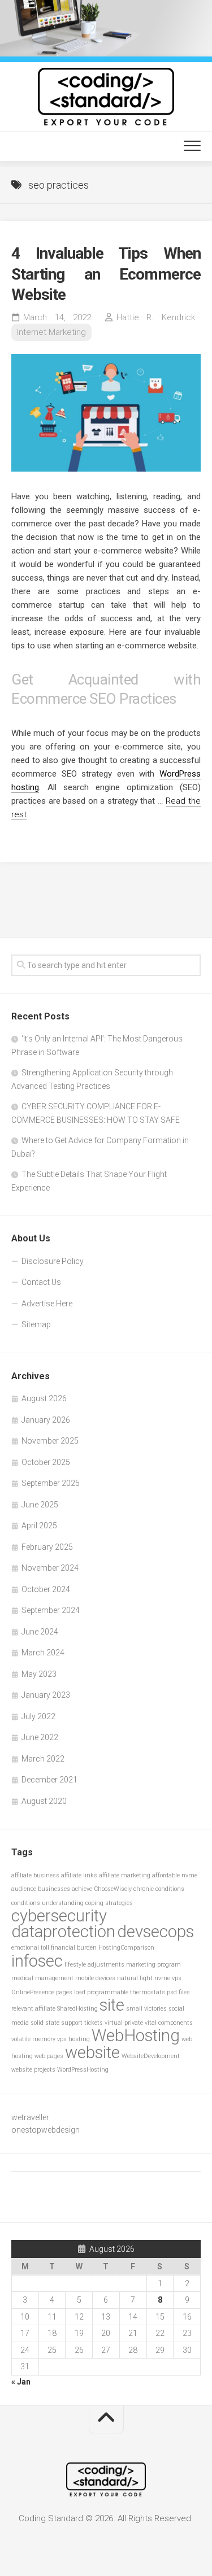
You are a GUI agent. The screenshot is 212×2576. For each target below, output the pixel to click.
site (112, 2005)
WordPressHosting (83, 2070)
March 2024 (43, 1653)
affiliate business (35, 1875)
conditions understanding (47, 1903)
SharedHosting (77, 2009)
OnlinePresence (33, 1992)
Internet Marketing (51, 332)
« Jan (21, 2382)
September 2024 (51, 1610)
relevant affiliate (33, 2009)
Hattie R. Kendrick (156, 317)
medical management (42, 1978)
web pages (49, 2056)
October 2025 (46, 1462)
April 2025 (39, 1525)
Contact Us (41, 1282)
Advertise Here (47, 1304)
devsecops (155, 1932)
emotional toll (30, 1948)
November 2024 (50, 1568)
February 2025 (47, 1547)
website (92, 2052)
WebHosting (136, 2035)
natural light (135, 1978)
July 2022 (38, 1716)
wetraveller (30, 2117)
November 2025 (50, 1441)
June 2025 (40, 1505)
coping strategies (109, 1903)
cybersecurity (59, 1916)
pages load (71, 1992)
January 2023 (46, 1695)
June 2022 (40, 1737)
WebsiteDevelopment (151, 2056)
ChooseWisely (113, 1889)
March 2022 (43, 1759)
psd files (178, 1992)
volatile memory (33, 2039)
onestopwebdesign (46, 2130)
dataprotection (63, 1932)
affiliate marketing (125, 1875)
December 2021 (49, 1780)
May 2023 (39, 1674)
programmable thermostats (126, 1992)
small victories (146, 2009)
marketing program (153, 1965)
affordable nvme (175, 1875)
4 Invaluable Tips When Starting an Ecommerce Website (106, 274)
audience (24, 1889)
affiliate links (79, 1875)
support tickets (82, 2023)
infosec (37, 1961)
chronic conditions (159, 1889)
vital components (169, 2023)
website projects (33, 2070)
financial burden (74, 1948)
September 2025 (51, 1483)
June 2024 (40, 1632)
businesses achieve (65, 1889)
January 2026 (46, 1420)
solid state (45, 2023)
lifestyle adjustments (94, 1965)
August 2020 (44, 1801)
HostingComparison (126, 1948)
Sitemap (36, 1324)
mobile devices (95, 1978)
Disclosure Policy (53, 1261)
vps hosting (73, 2039)
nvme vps (168, 1978)
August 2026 (44, 1398)
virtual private (124, 2023)
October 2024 (46, 1589)
